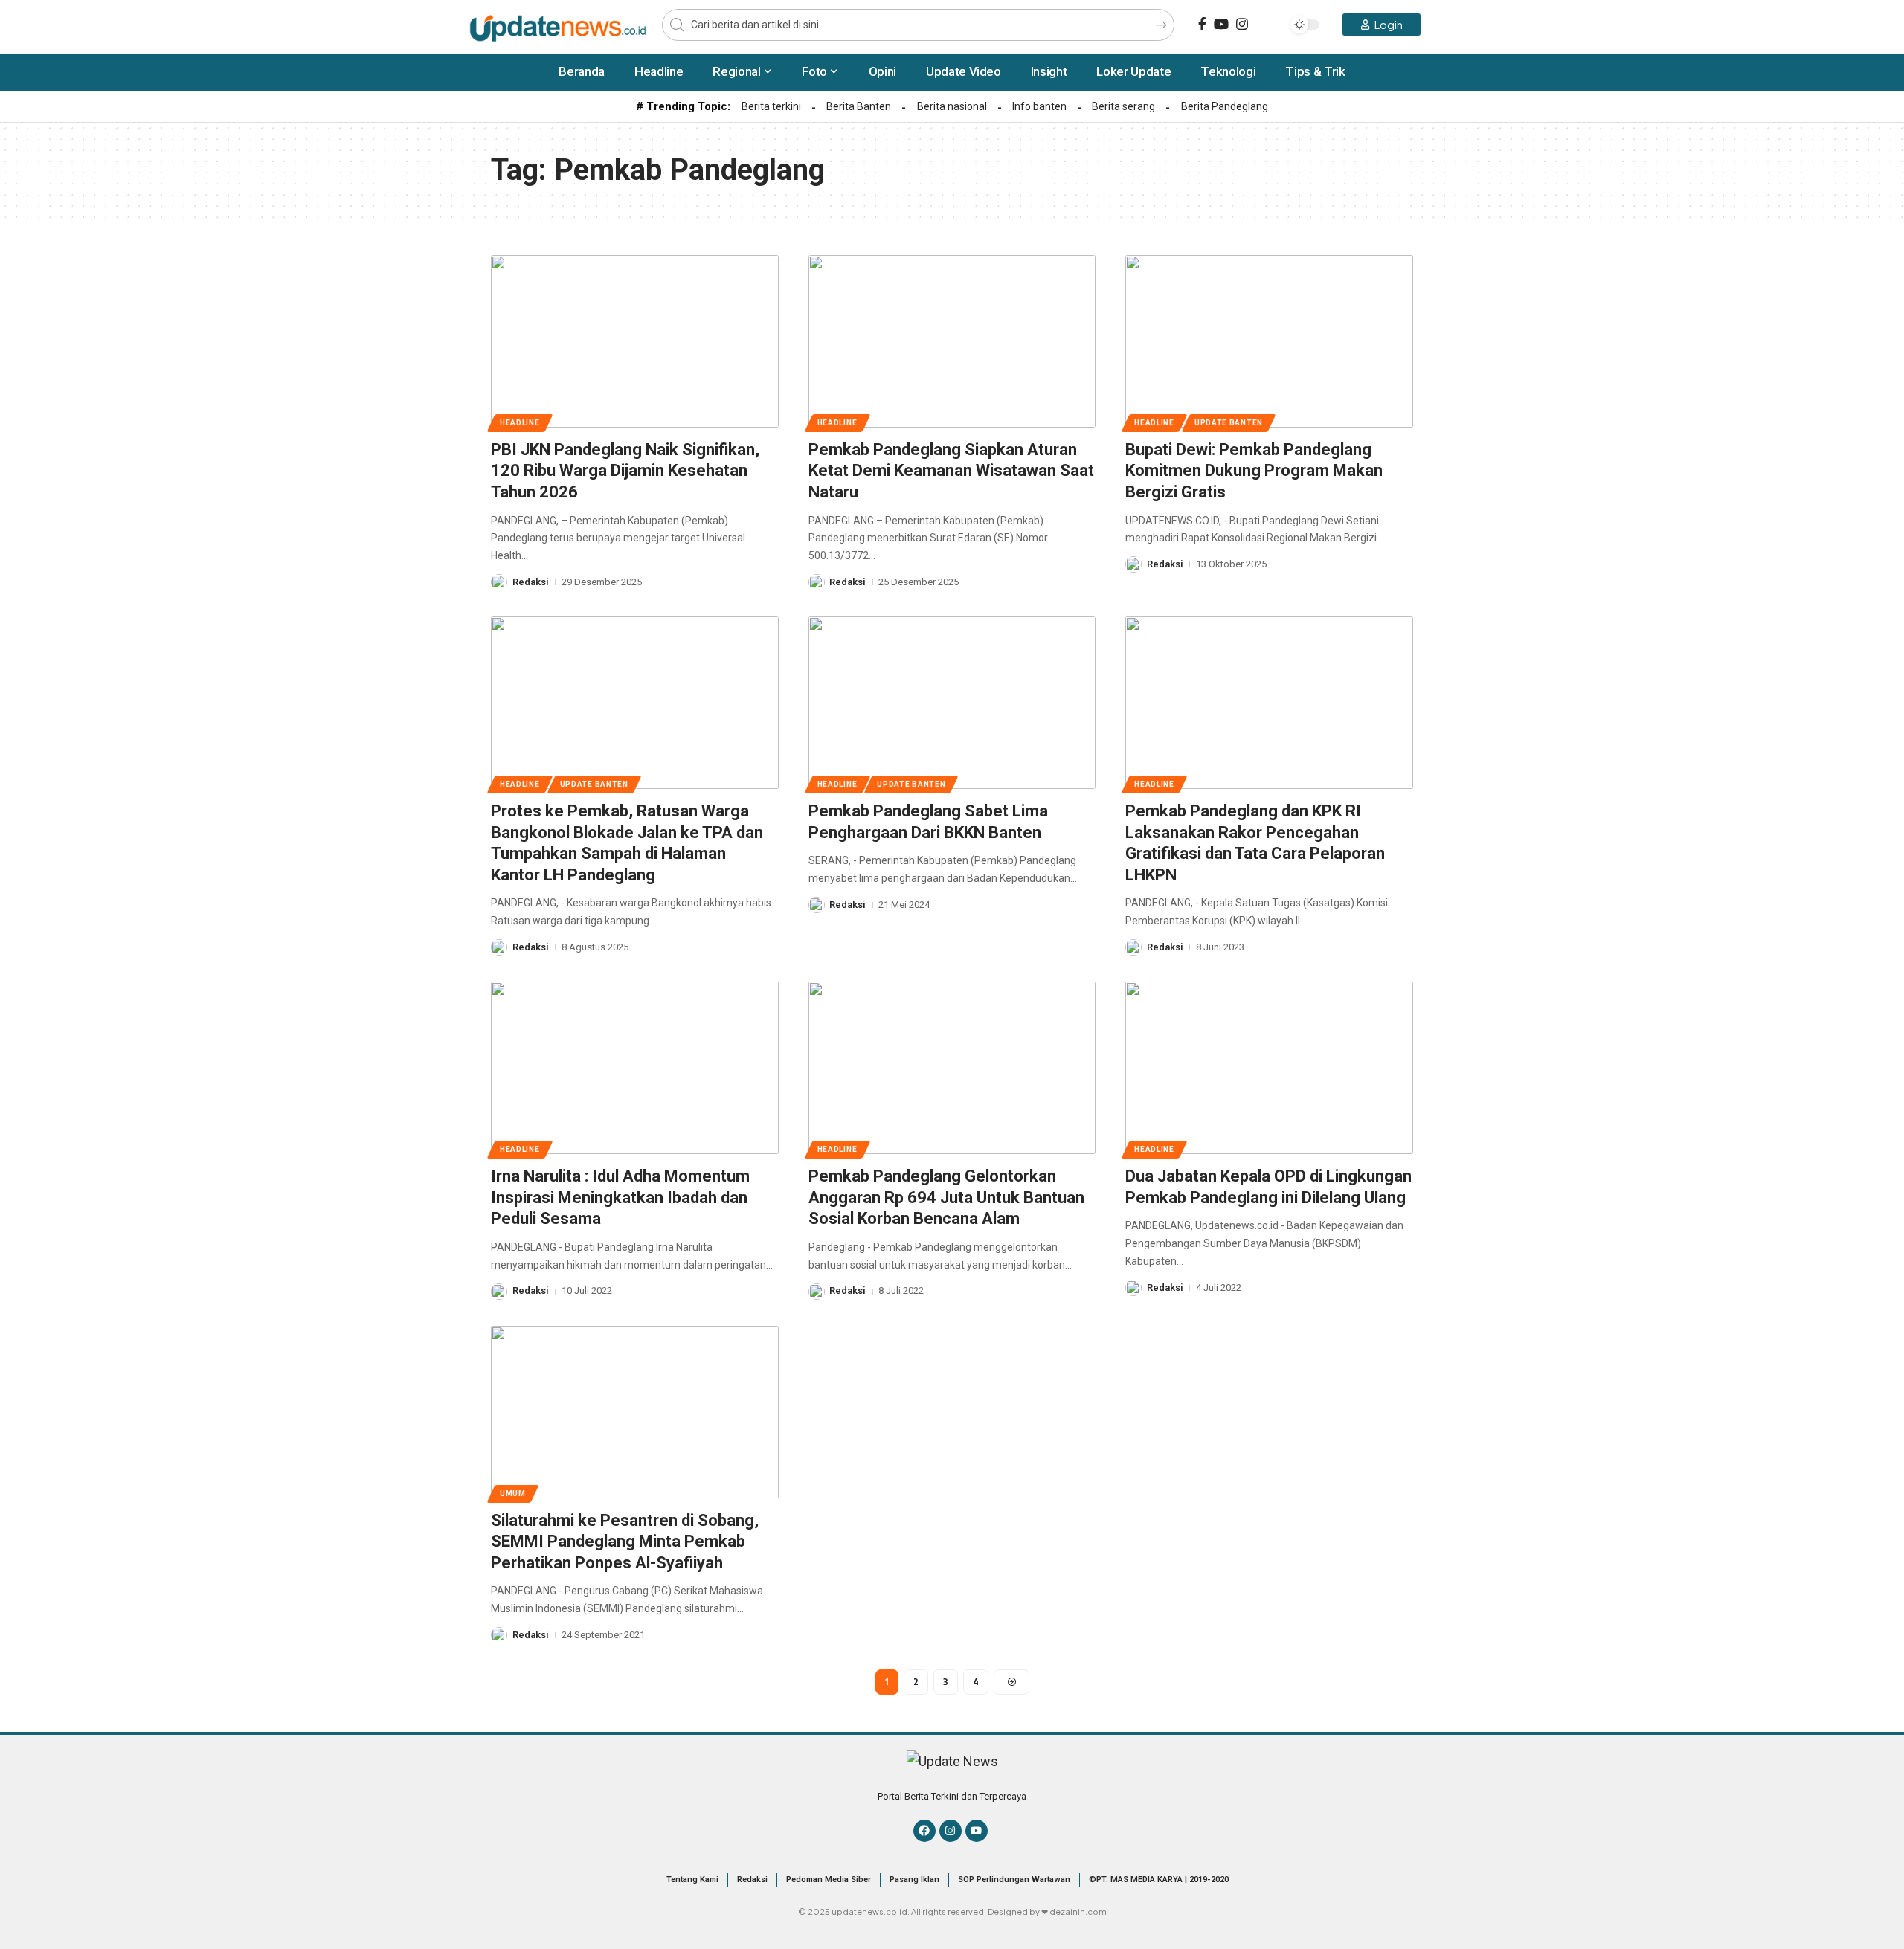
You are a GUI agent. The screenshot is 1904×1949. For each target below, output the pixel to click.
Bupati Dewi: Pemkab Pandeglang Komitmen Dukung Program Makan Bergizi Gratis (1254, 471)
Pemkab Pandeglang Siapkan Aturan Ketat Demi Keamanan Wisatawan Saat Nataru (951, 471)
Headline (520, 423)
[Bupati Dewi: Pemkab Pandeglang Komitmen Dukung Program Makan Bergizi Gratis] (1269, 341)
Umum (513, 1494)
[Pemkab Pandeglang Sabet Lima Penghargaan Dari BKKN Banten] (952, 703)
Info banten (1039, 106)
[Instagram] (1242, 24)
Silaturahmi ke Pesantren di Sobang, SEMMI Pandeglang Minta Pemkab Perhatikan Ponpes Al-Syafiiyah (625, 1542)
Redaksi (531, 582)
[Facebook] (1202, 24)
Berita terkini (771, 106)
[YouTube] (1221, 24)
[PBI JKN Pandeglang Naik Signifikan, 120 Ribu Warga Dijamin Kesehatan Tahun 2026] (635, 341)
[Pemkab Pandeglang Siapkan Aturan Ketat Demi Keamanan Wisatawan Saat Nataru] (952, 341)
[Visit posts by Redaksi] (499, 582)
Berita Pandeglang (1225, 106)
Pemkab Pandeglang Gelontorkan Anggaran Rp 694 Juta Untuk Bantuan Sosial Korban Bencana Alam (946, 1197)
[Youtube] (977, 1831)
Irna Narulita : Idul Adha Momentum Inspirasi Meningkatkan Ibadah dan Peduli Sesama (620, 1197)
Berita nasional (952, 106)
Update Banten (1229, 423)
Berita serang (1123, 106)
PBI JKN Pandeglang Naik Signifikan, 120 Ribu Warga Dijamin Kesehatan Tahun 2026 (625, 471)
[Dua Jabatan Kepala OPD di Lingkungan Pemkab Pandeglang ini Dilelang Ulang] (1269, 1068)
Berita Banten (859, 106)
